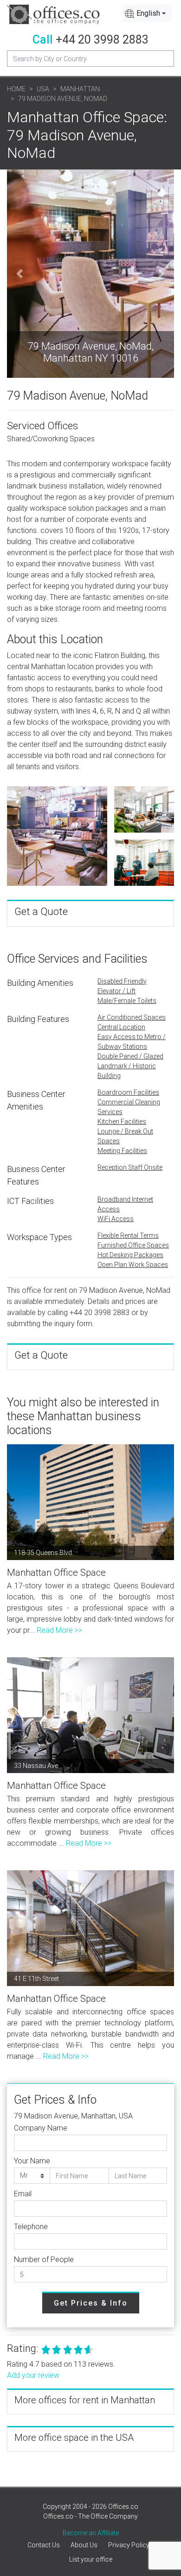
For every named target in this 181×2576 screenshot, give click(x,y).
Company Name (41, 2128)
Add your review (33, 2375)
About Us (84, 2545)
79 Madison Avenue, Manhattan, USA (73, 2116)
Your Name (32, 2161)
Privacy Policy (129, 2545)
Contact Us (44, 2545)
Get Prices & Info (91, 2303)
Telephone (31, 2227)
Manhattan (80, 89)
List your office (91, 2559)
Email (23, 2194)
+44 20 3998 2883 (102, 40)
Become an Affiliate (91, 2533)
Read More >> (59, 1630)
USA (43, 89)
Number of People (44, 2259)
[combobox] (147, 13)
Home (16, 89)
